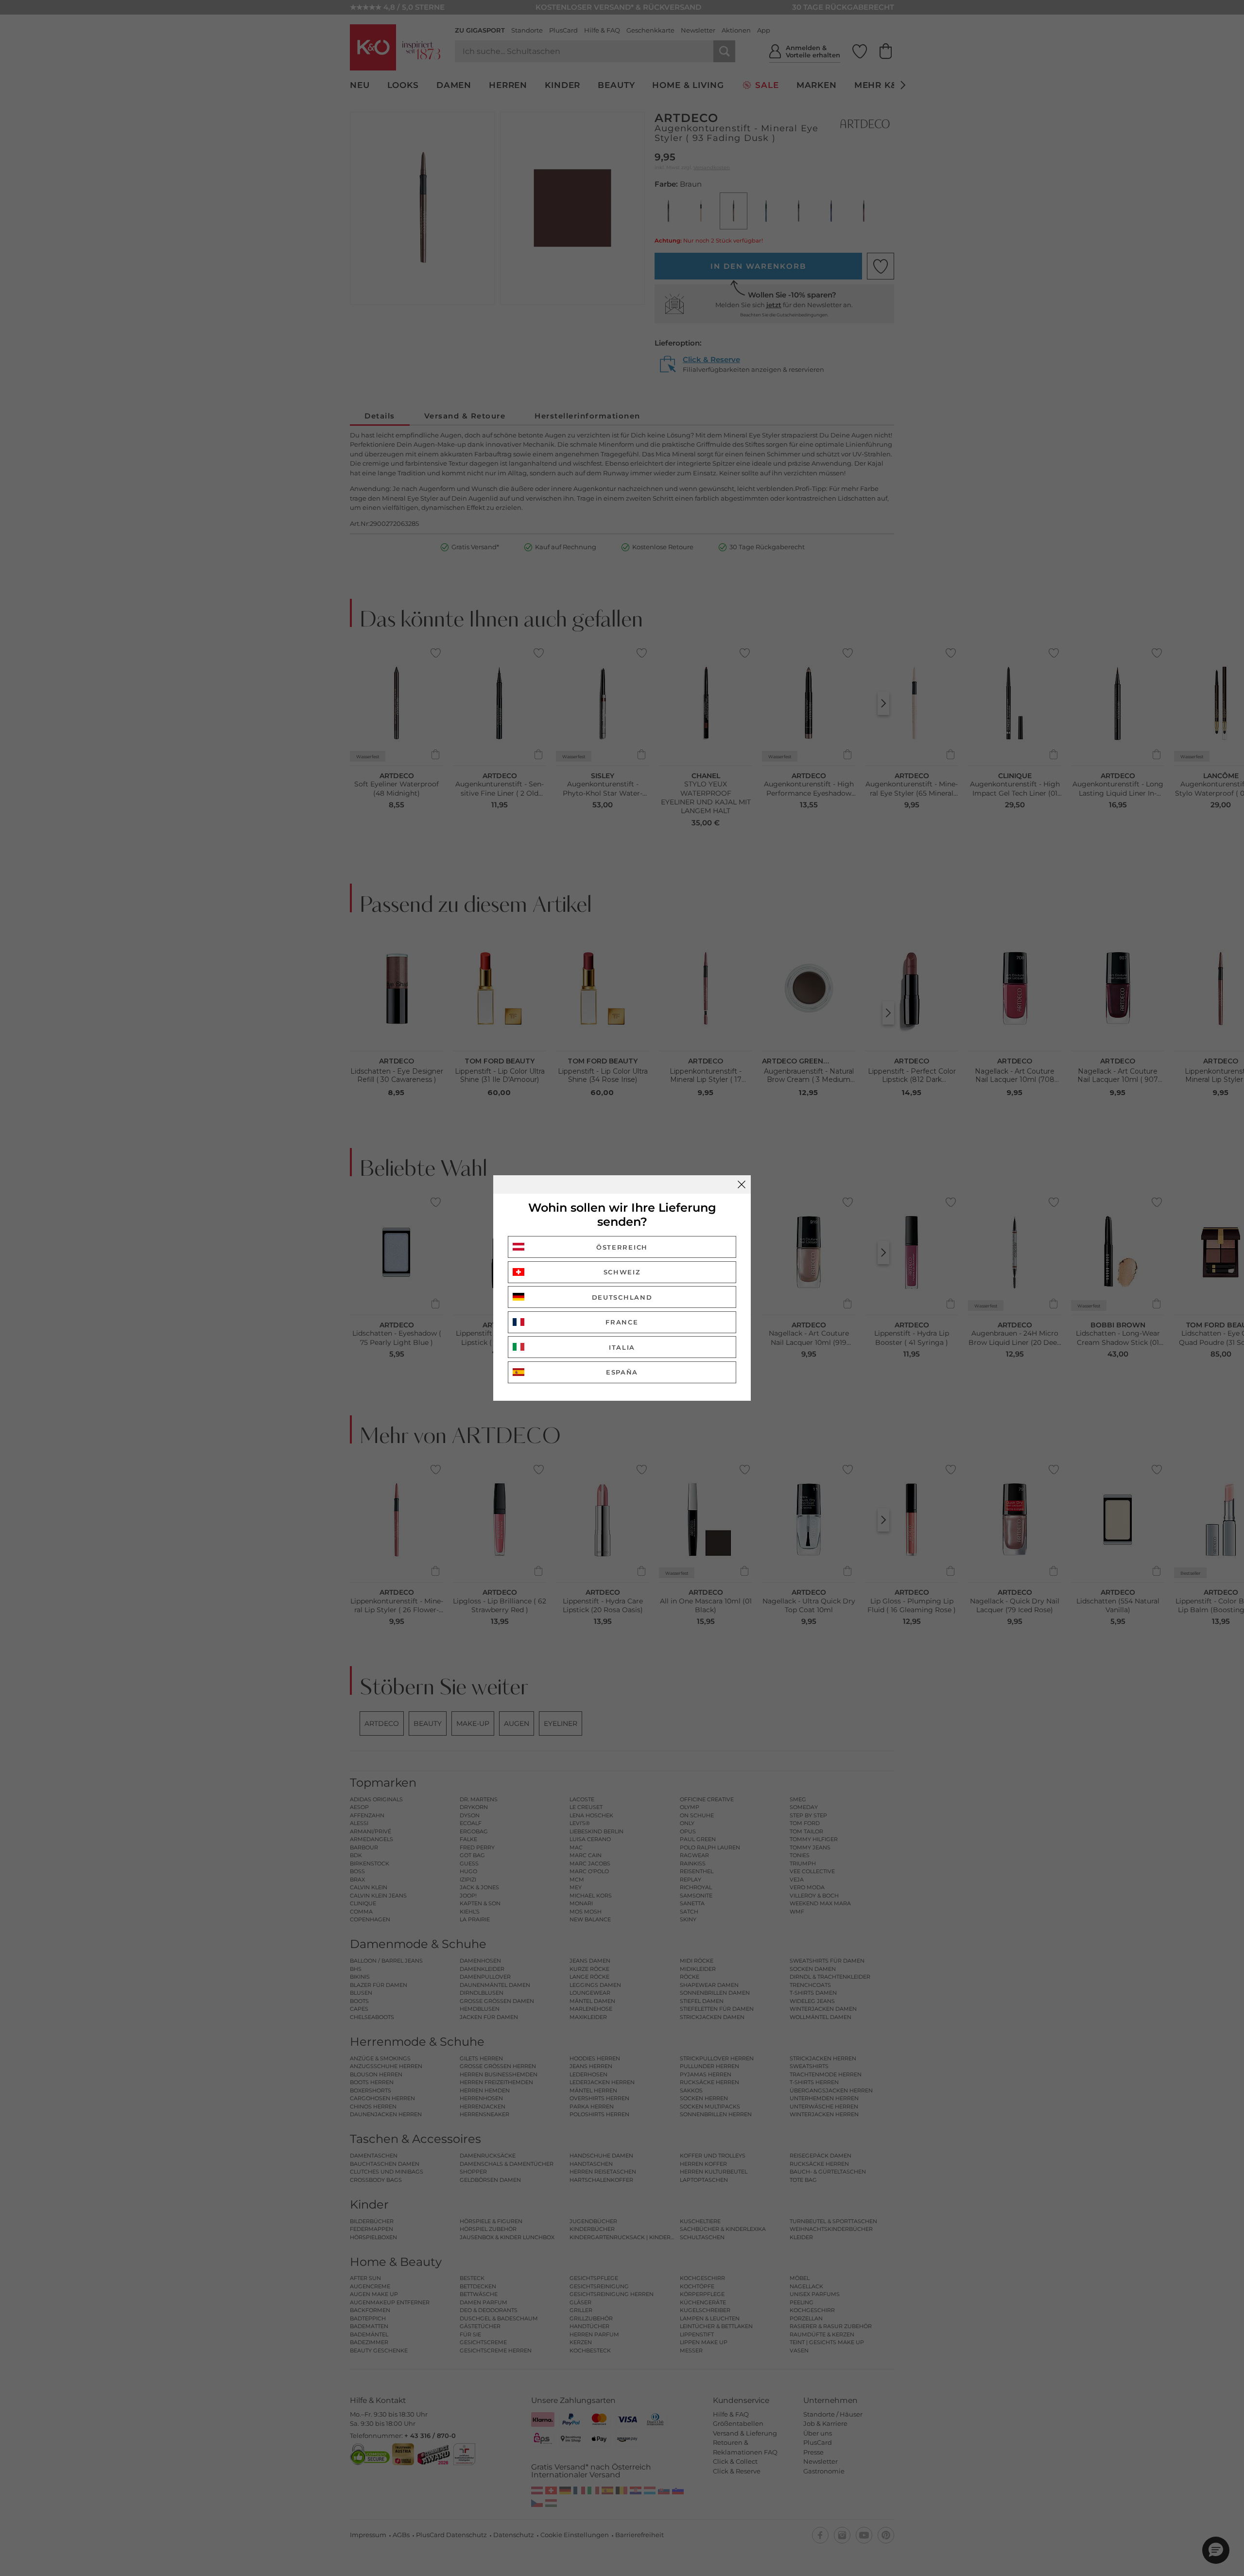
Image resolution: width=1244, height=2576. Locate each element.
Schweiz (622, 1272)
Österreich (622, 1247)
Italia (622, 1347)
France (622, 1322)
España (622, 1372)
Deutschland (622, 1297)
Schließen (742, 1184)
